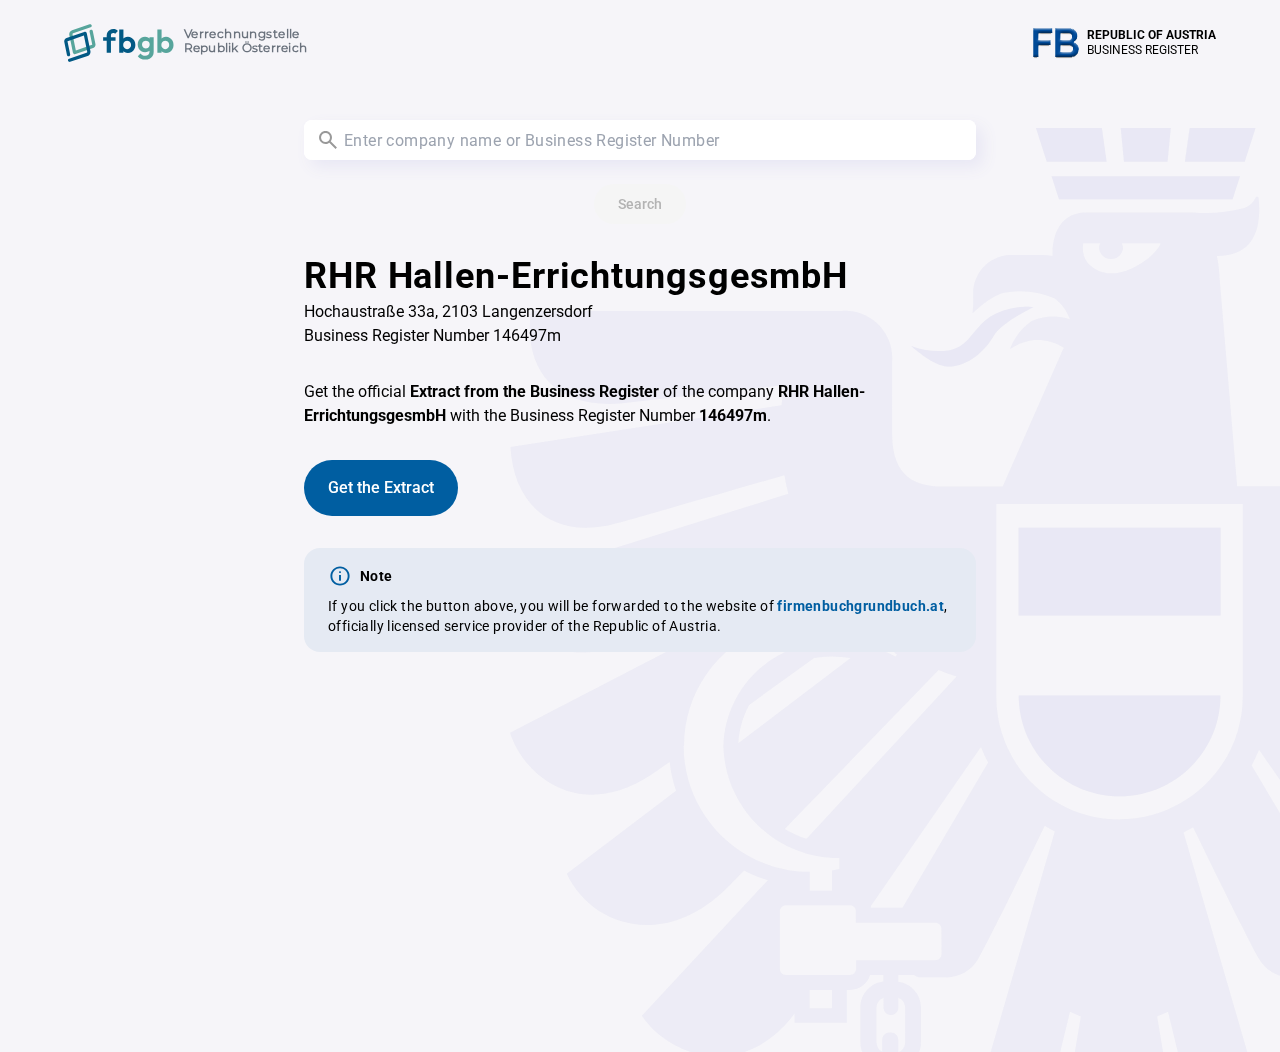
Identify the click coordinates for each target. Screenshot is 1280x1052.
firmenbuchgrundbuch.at (860, 606)
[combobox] (640, 140)
